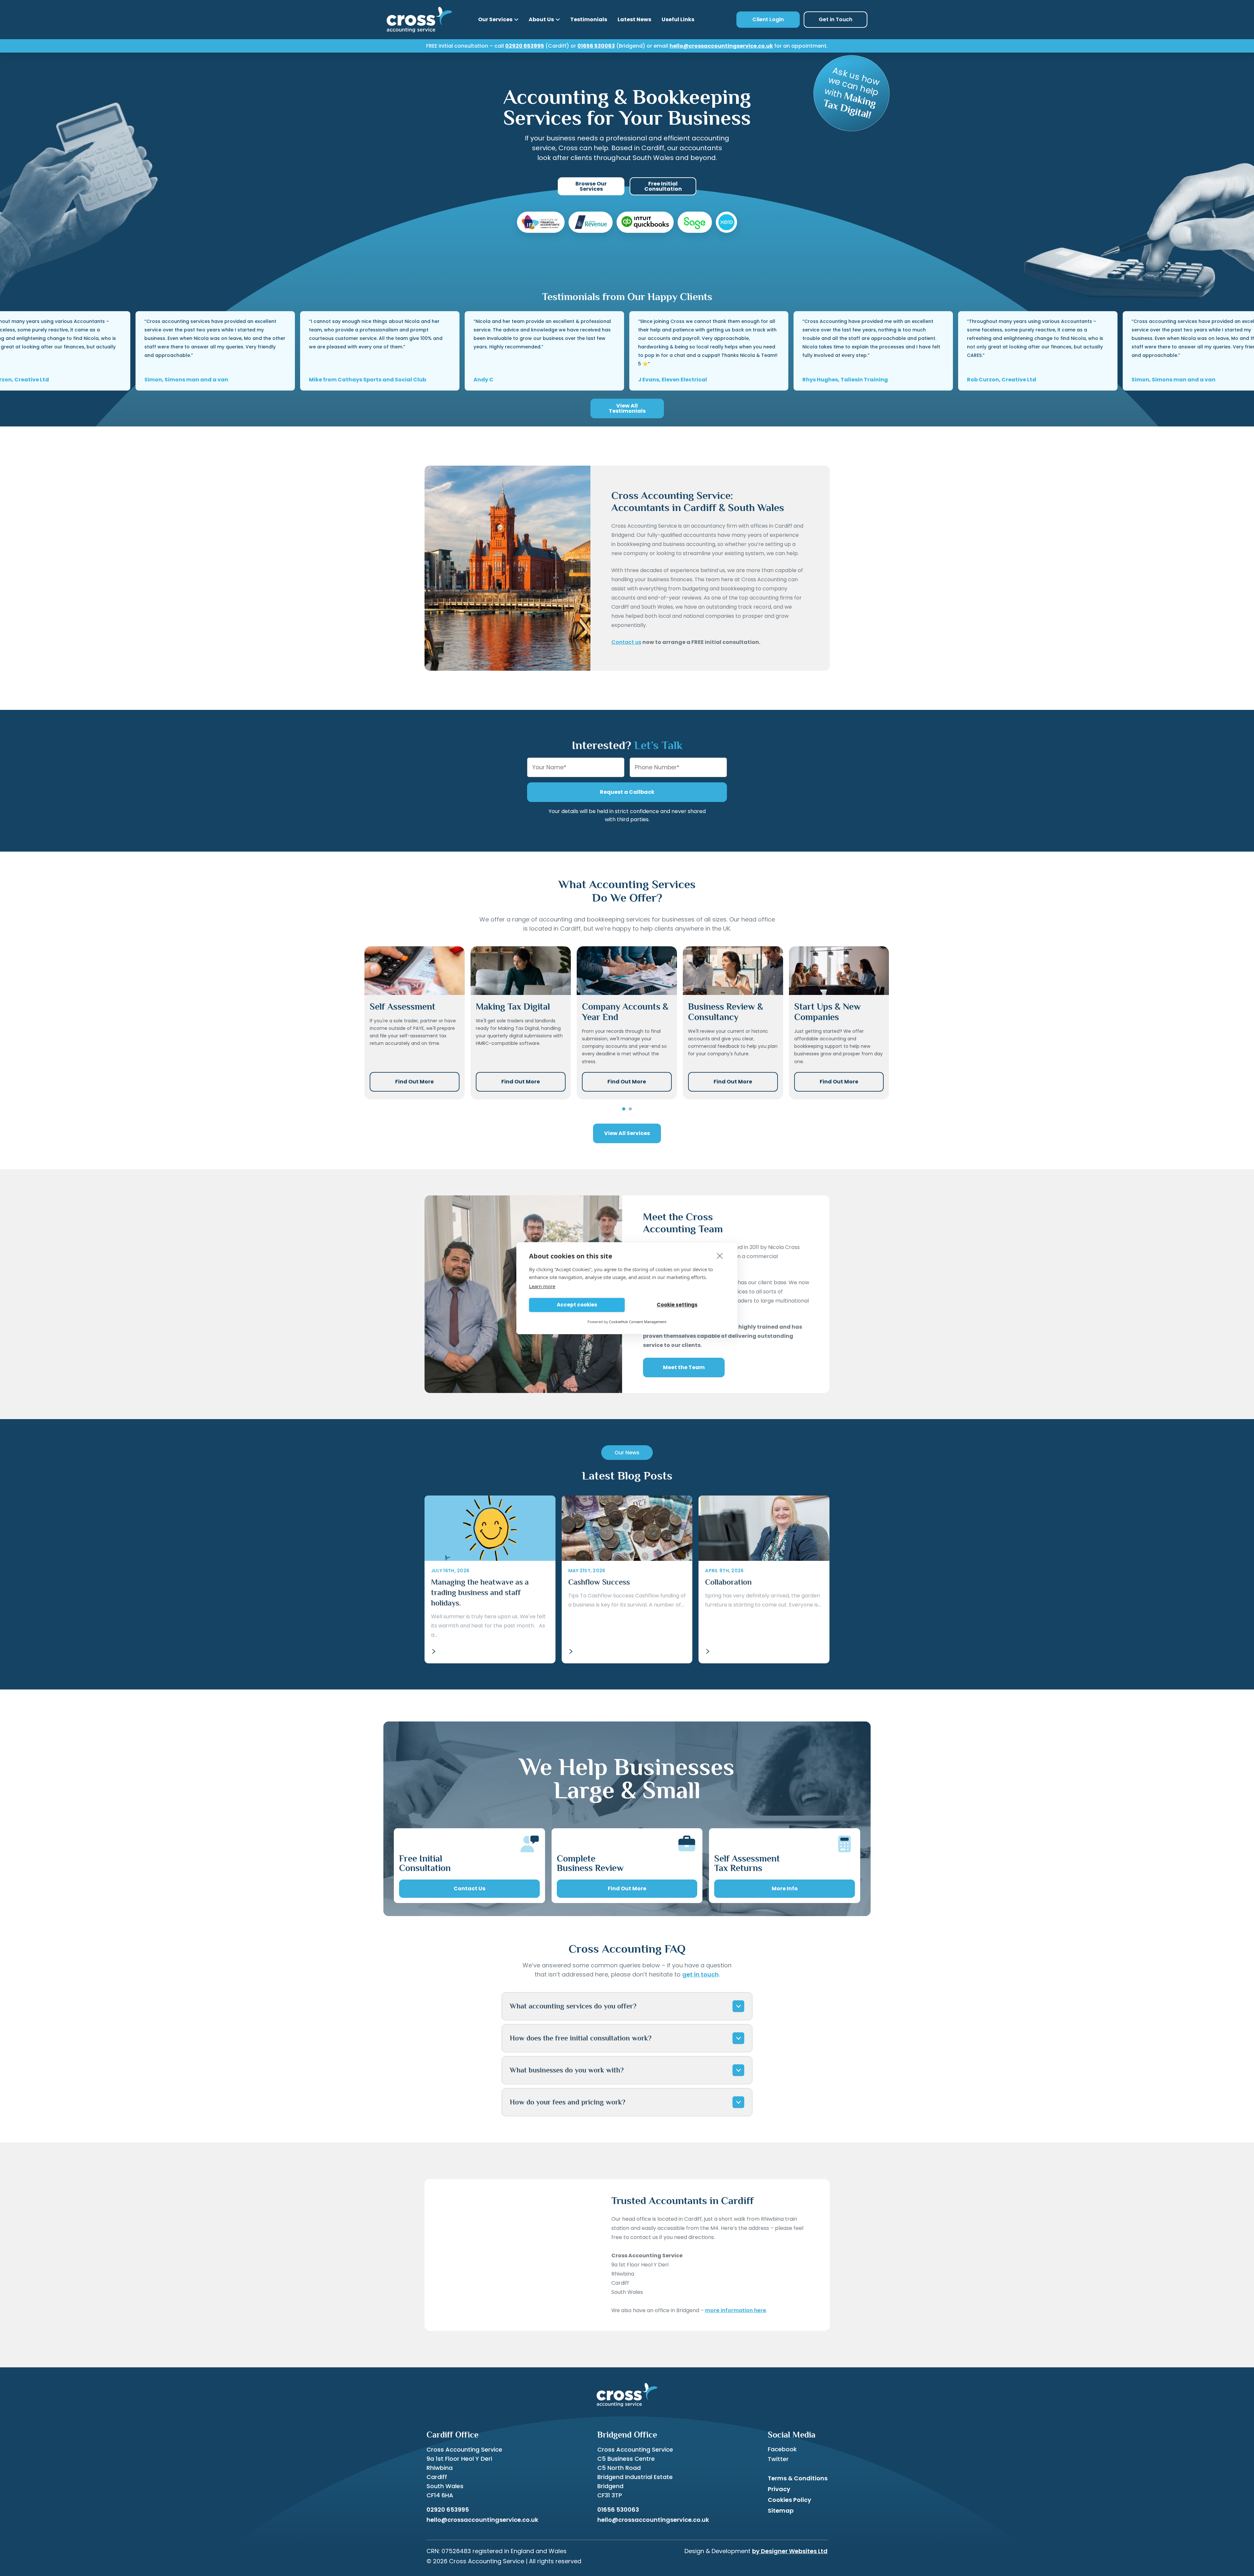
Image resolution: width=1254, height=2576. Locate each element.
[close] (720, 1256)
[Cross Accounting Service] (419, 20)
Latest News (634, 19)
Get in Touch (836, 19)
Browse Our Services (591, 186)
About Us (541, 19)
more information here (736, 2310)
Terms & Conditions (798, 2478)
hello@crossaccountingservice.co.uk (721, 46)
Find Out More (414, 1082)
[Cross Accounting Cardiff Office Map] (507, 2255)
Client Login (768, 19)
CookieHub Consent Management (638, 1322)
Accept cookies (577, 1305)
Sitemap (781, 2511)
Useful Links (678, 19)
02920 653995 (525, 46)
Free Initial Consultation (663, 186)
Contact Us (469, 1888)
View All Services (627, 1133)
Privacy (779, 2489)
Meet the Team (684, 1367)
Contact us (626, 642)
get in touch (700, 1974)
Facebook (782, 2449)
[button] (624, 1109)
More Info (785, 1888)
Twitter (778, 2459)
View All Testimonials (627, 408)
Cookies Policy (789, 2500)
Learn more (542, 1286)
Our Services (495, 19)
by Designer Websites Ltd (790, 2551)
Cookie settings (677, 1305)
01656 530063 (596, 46)
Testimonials (589, 19)
